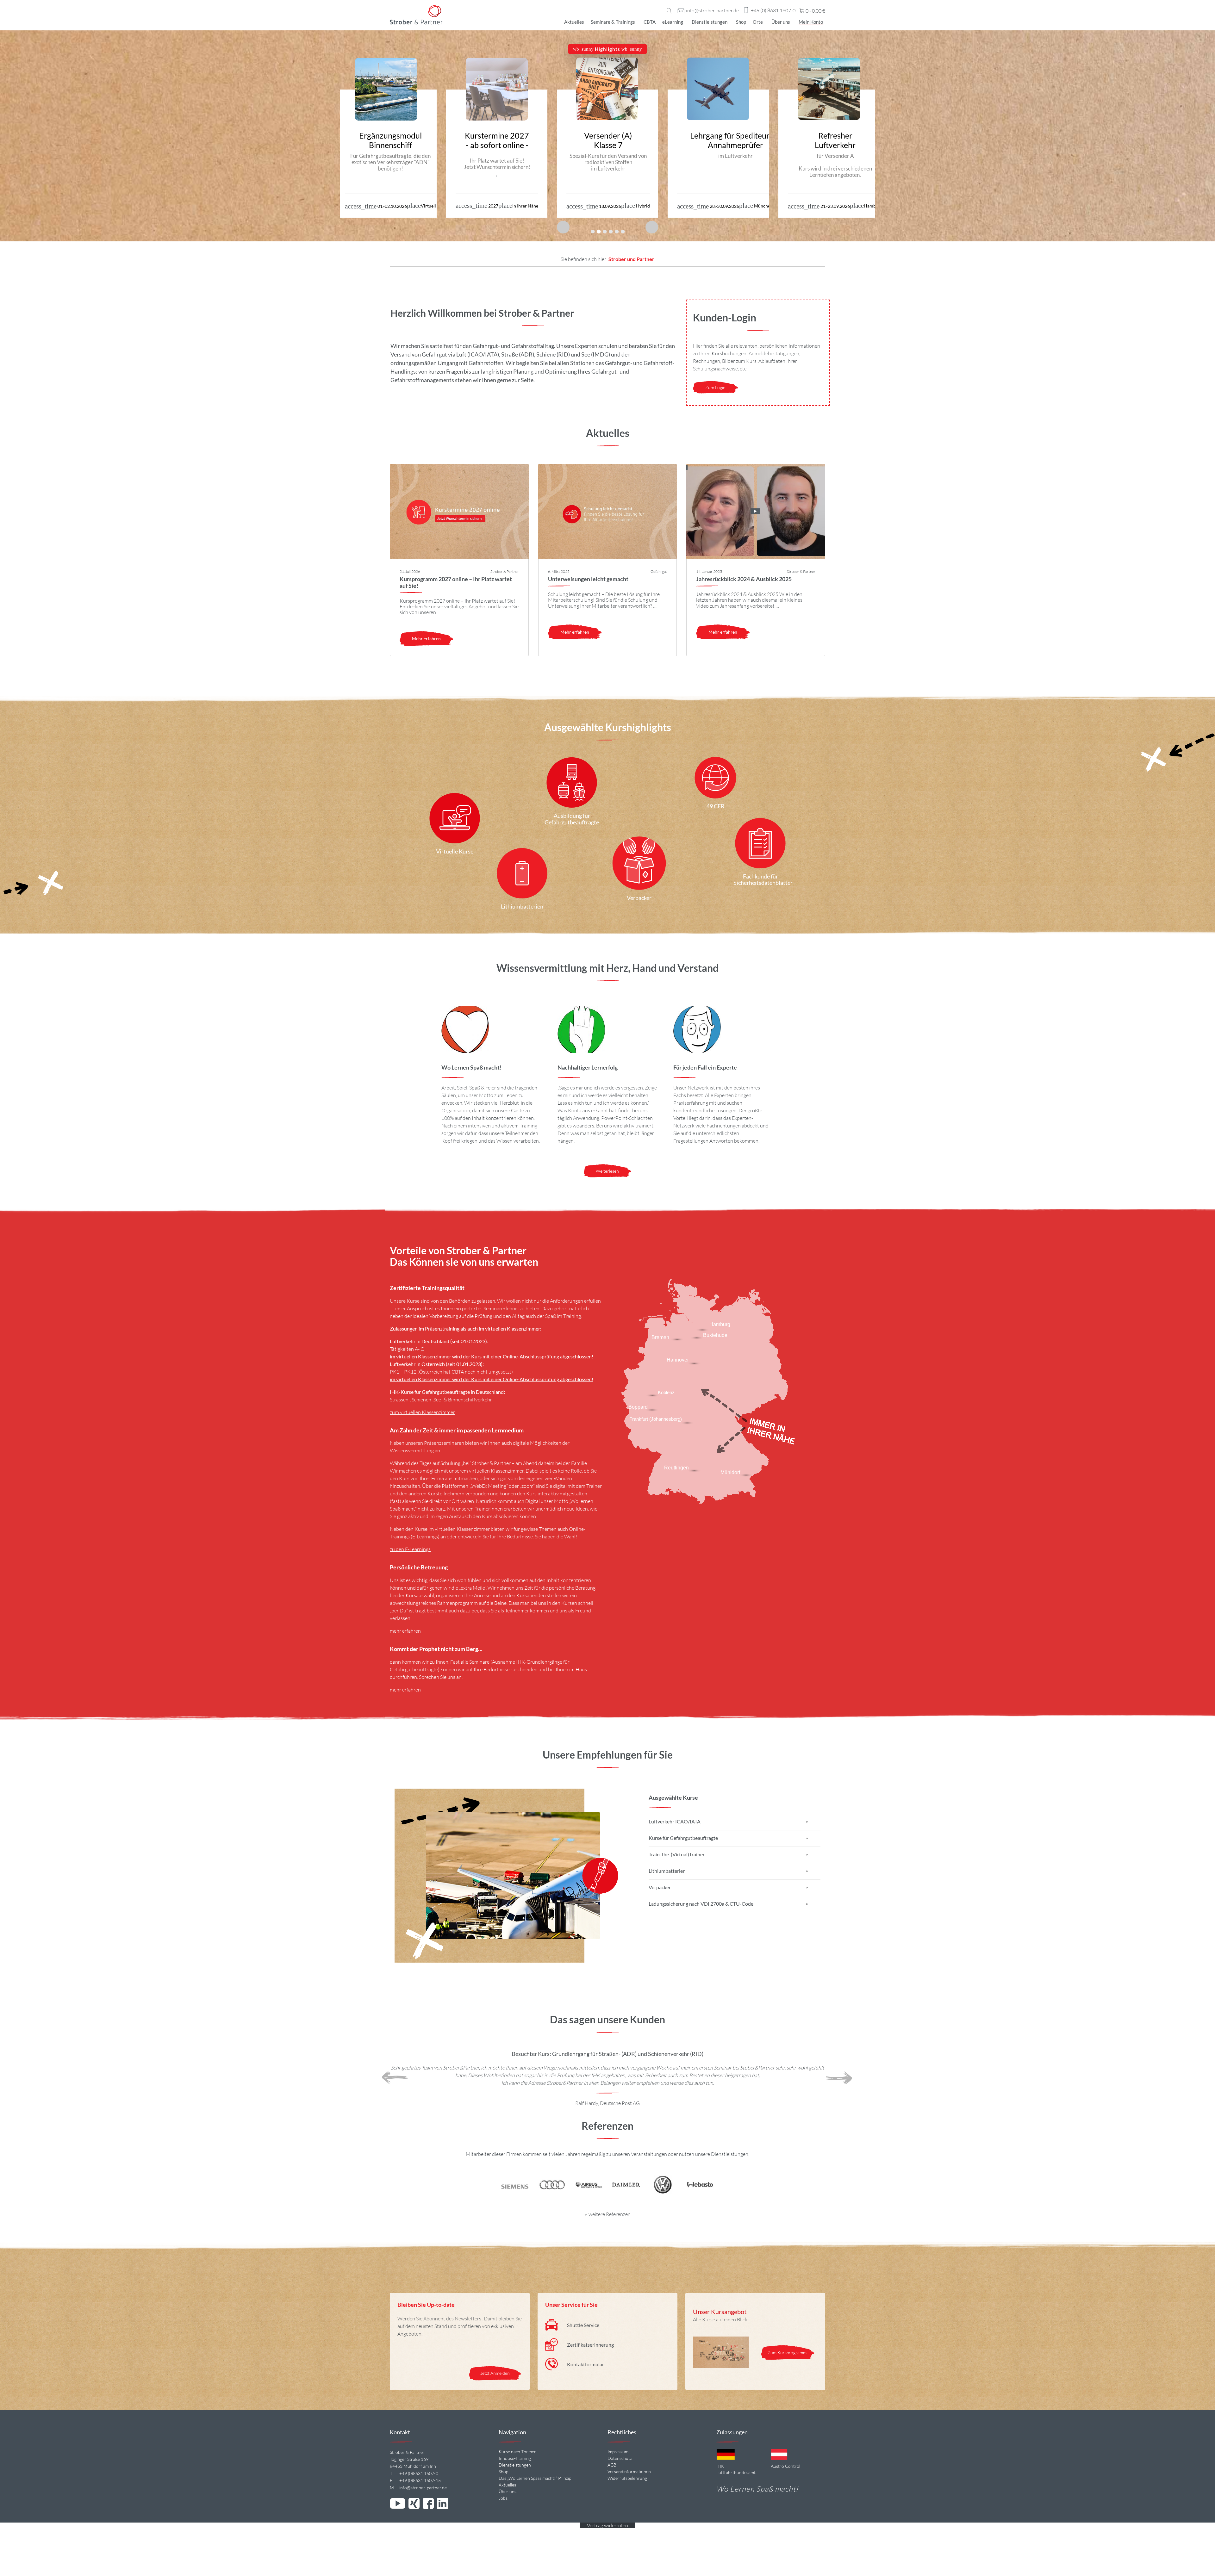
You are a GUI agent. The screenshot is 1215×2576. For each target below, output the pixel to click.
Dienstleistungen (710, 22)
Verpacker (660, 1887)
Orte (758, 22)
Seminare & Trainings (613, 22)
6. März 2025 (559, 571)
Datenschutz (620, 2458)
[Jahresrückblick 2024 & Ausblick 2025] (756, 511)
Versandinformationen (629, 2471)
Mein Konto (811, 22)
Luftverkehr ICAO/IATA (675, 1821)
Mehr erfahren (426, 639)
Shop (741, 22)
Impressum (618, 2452)
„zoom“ (527, 1486)
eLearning (673, 22)
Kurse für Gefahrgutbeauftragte (683, 1838)
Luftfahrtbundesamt (736, 2472)
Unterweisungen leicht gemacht (588, 579)
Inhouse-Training (515, 2458)
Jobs (503, 2498)
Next (839, 2078)
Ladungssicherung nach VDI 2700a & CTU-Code (701, 1904)
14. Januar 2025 (709, 571)
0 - (815, 11)
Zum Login (715, 387)
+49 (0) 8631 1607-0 (773, 11)
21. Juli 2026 (410, 571)
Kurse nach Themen (518, 2452)
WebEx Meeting (489, 1486)
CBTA (650, 22)
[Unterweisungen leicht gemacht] (608, 511)
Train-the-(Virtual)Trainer (677, 1854)
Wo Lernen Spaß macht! (757, 2489)
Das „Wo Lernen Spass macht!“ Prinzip (535, 2478)
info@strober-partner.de (712, 11)
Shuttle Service (583, 2325)
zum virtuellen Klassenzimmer (422, 1412)
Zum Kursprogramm (788, 2353)
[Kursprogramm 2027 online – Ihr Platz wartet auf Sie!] (459, 511)
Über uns (781, 22)
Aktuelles (574, 22)
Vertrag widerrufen (607, 2525)
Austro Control (785, 2466)
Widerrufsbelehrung (627, 2478)
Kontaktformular (586, 2364)
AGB (612, 2465)
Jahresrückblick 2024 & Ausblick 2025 (744, 579)
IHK (720, 2466)
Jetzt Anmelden (495, 2373)
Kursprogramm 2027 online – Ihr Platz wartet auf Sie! (456, 582)
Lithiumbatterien (667, 1871)
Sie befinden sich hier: (585, 259)
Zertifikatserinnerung (590, 2345)
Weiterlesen (607, 1171)
